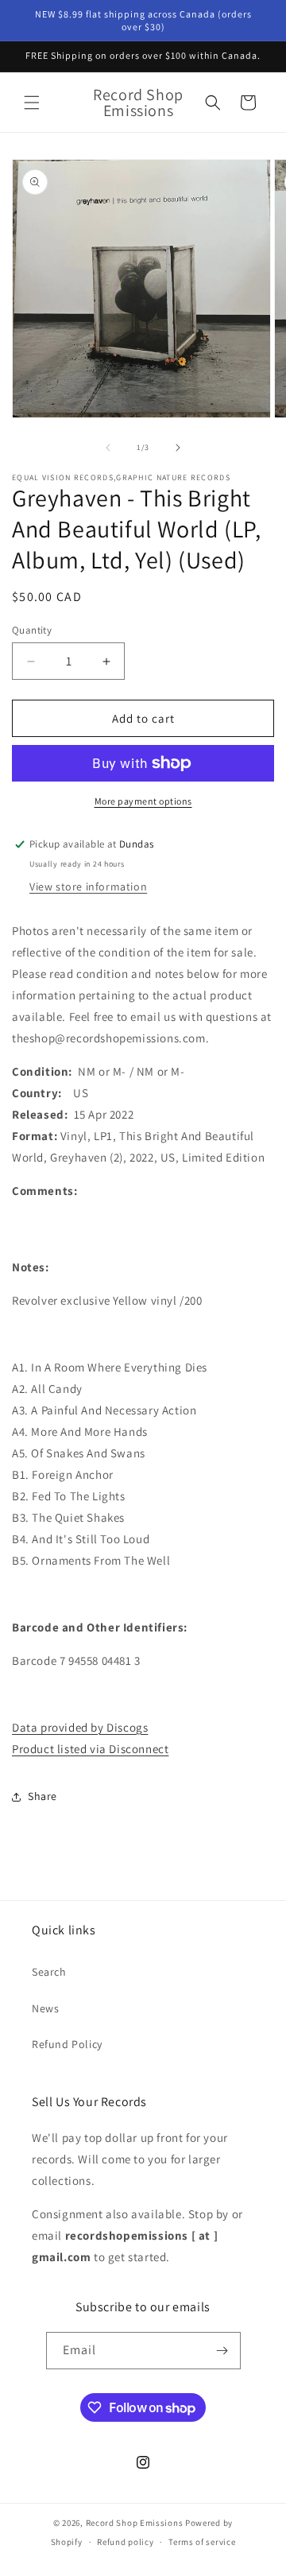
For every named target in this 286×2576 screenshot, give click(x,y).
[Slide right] (178, 448)
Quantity (32, 630)
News (45, 2008)
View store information (88, 886)
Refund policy (125, 2542)
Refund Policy (67, 2044)
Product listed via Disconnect (90, 1749)
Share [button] (43, 1796)
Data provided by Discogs (80, 1727)
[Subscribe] (222, 2351)
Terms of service (202, 2542)
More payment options (143, 801)
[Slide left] (108, 448)
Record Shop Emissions (135, 2523)
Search (49, 1972)
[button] (32, 103)
